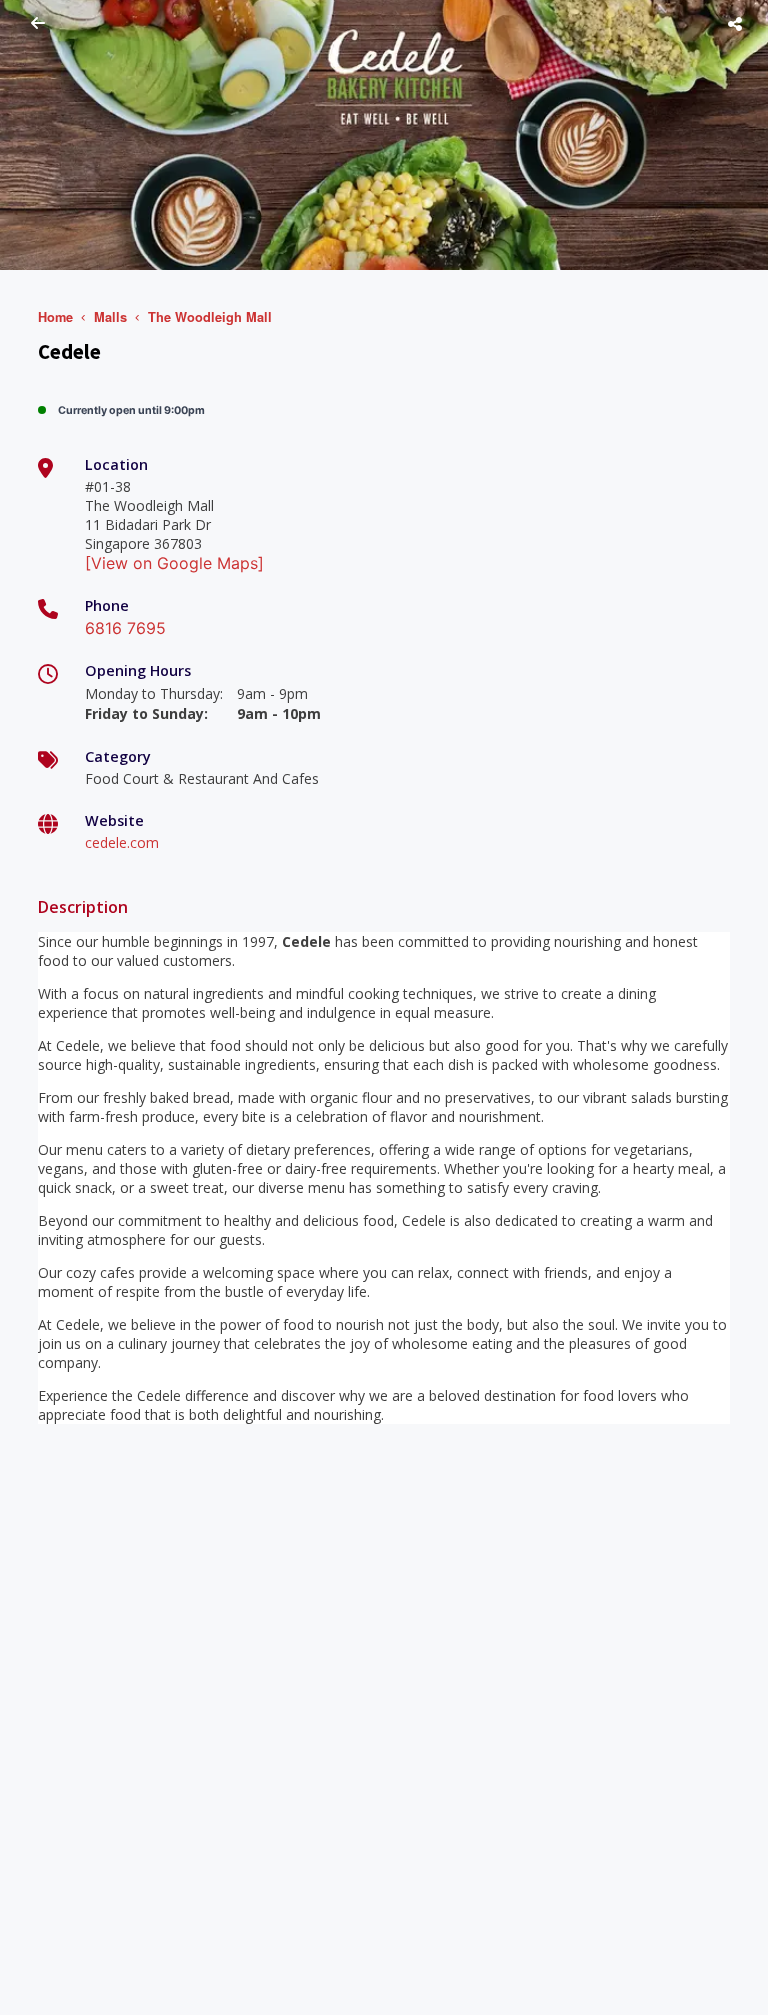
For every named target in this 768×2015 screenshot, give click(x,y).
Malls (110, 317)
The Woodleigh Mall (210, 317)
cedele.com (122, 842)
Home (55, 317)
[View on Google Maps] (174, 563)
